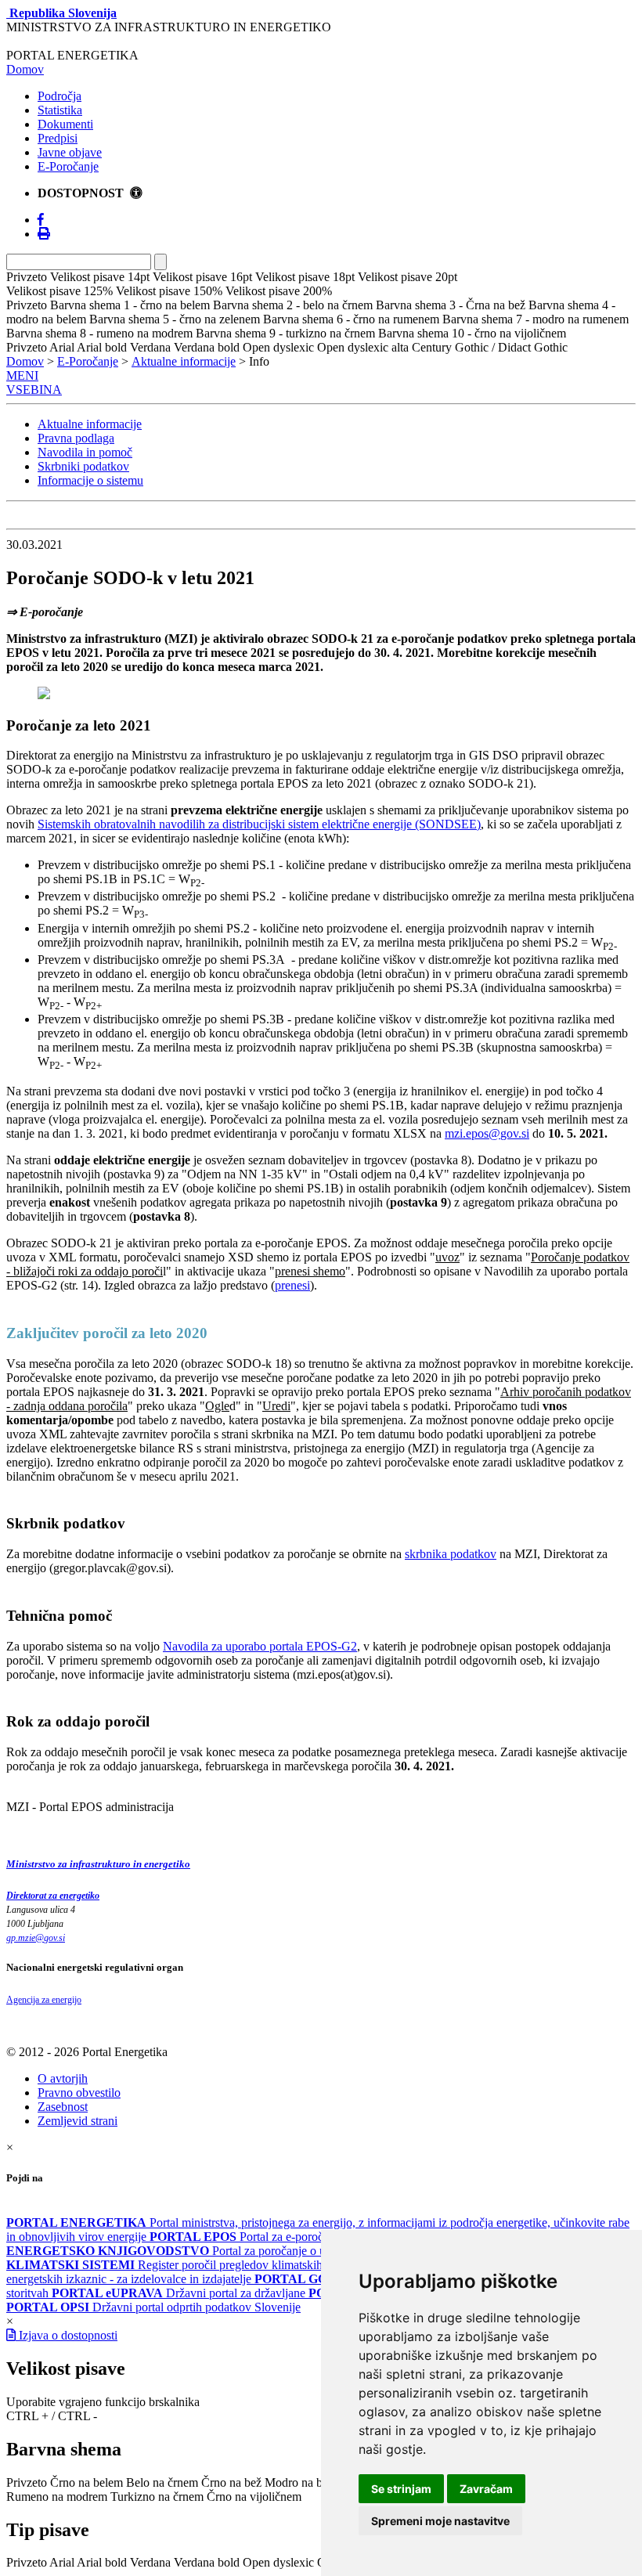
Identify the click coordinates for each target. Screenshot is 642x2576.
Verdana (150, 2562)
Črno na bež (231, 2482)
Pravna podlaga (76, 438)
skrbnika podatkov (451, 1554)
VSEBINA (34, 390)
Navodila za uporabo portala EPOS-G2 (260, 1646)
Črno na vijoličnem (254, 2497)
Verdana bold (207, 2562)
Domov (25, 69)
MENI (22, 375)
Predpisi (58, 138)
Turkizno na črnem (157, 2497)
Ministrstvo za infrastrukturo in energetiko (98, 1864)
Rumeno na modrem (57, 2497)
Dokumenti (65, 124)
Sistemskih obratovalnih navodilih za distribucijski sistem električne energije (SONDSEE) (259, 824)
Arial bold (102, 2562)
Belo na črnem (162, 2482)
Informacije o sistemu (90, 480)
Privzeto (27, 2482)
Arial (62, 2562)
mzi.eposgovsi (487, 1133)
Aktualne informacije (184, 361)
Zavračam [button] (486, 2489)
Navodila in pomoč (85, 452)
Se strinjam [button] (401, 2489)
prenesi (292, 1285)
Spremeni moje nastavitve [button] (440, 2521)
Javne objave (70, 152)
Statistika (60, 110)
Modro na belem (305, 2482)
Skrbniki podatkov (83, 466)
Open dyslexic (278, 2562)
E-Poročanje (68, 166)
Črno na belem (87, 2482)
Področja (60, 96)
